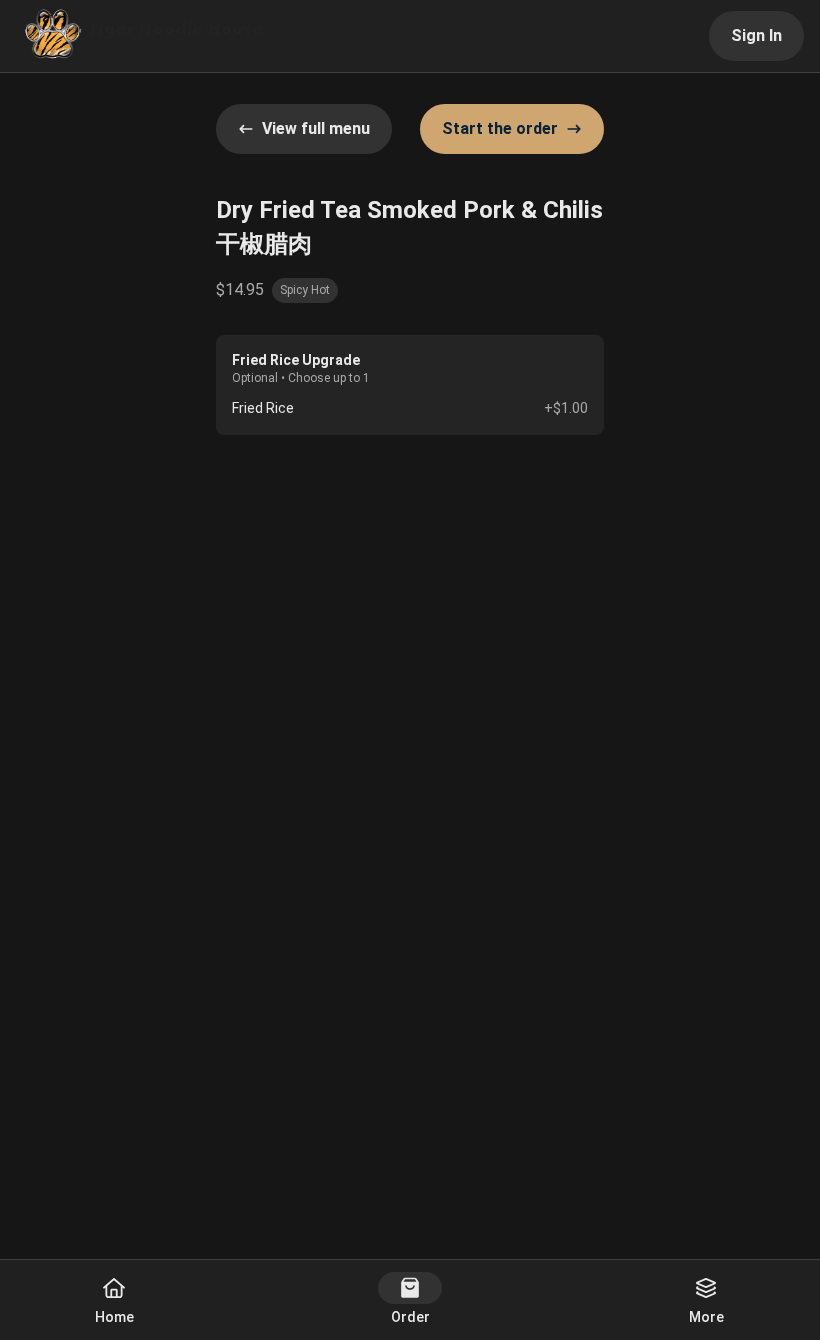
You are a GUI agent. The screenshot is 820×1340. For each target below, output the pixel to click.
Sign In (756, 35)
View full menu (316, 128)
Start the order (500, 128)
